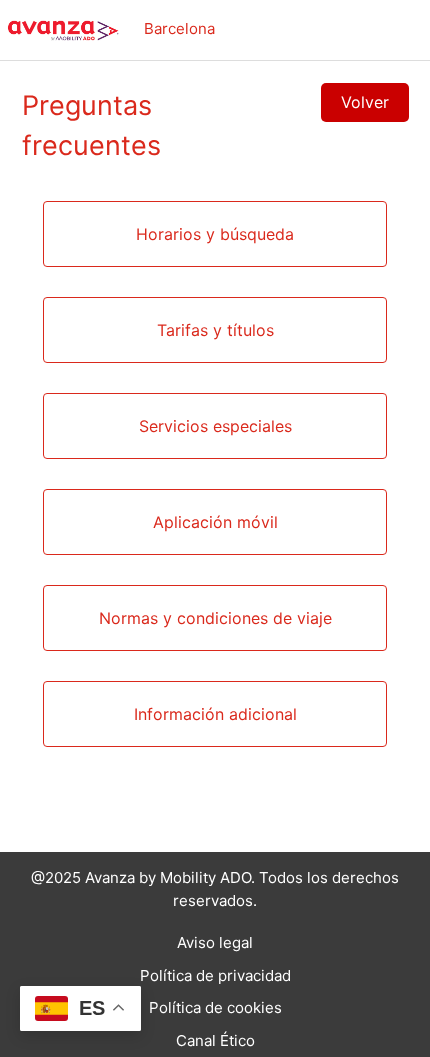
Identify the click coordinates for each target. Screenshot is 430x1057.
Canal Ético (215, 1040)
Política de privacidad (215, 975)
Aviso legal (215, 942)
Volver (365, 102)
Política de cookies (215, 1007)
